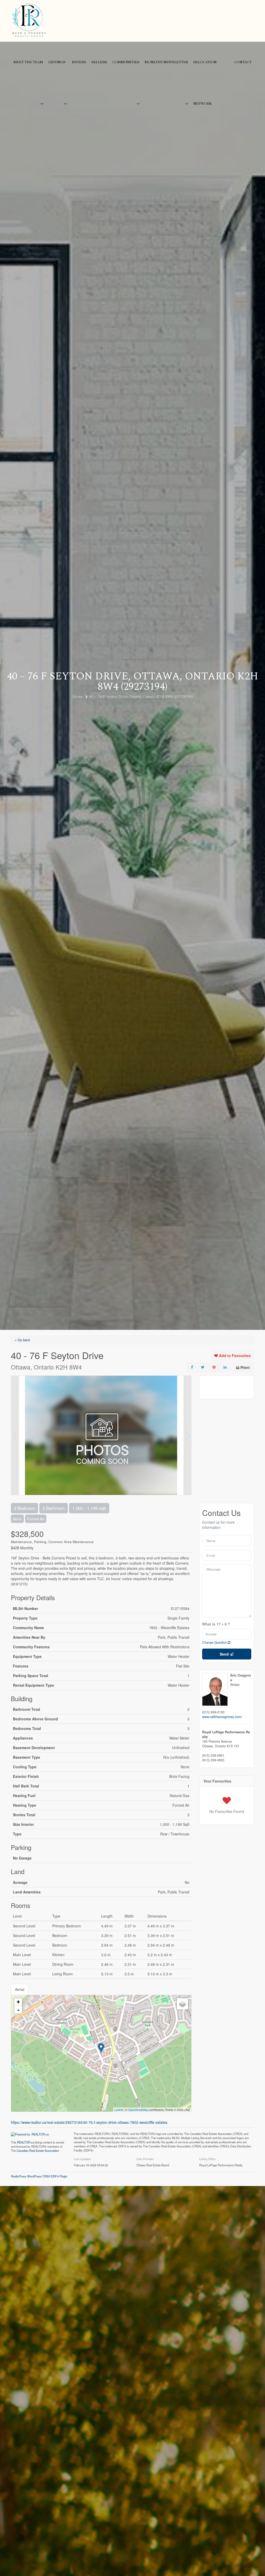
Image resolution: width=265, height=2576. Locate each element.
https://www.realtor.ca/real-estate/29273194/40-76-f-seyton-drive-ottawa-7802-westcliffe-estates (89, 2122)
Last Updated (82, 2159)
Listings (57, 62)
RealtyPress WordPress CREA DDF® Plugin (39, 2176)
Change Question (215, 1642)
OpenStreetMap (138, 2110)
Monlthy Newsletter (166, 62)
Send (225, 1654)
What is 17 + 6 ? (216, 1624)
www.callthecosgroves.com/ (222, 1717)
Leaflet (119, 2110)
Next (187, 1435)
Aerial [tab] (20, 1989)
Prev (15, 1435)
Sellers (99, 62)
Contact (243, 62)
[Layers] (182, 2004)
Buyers (79, 62)
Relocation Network (205, 83)
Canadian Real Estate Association (38, 2151)
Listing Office (207, 2159)
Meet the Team (28, 62)
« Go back (23, 1340)
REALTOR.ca (26, 2142)
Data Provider (145, 2159)
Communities (126, 62)
